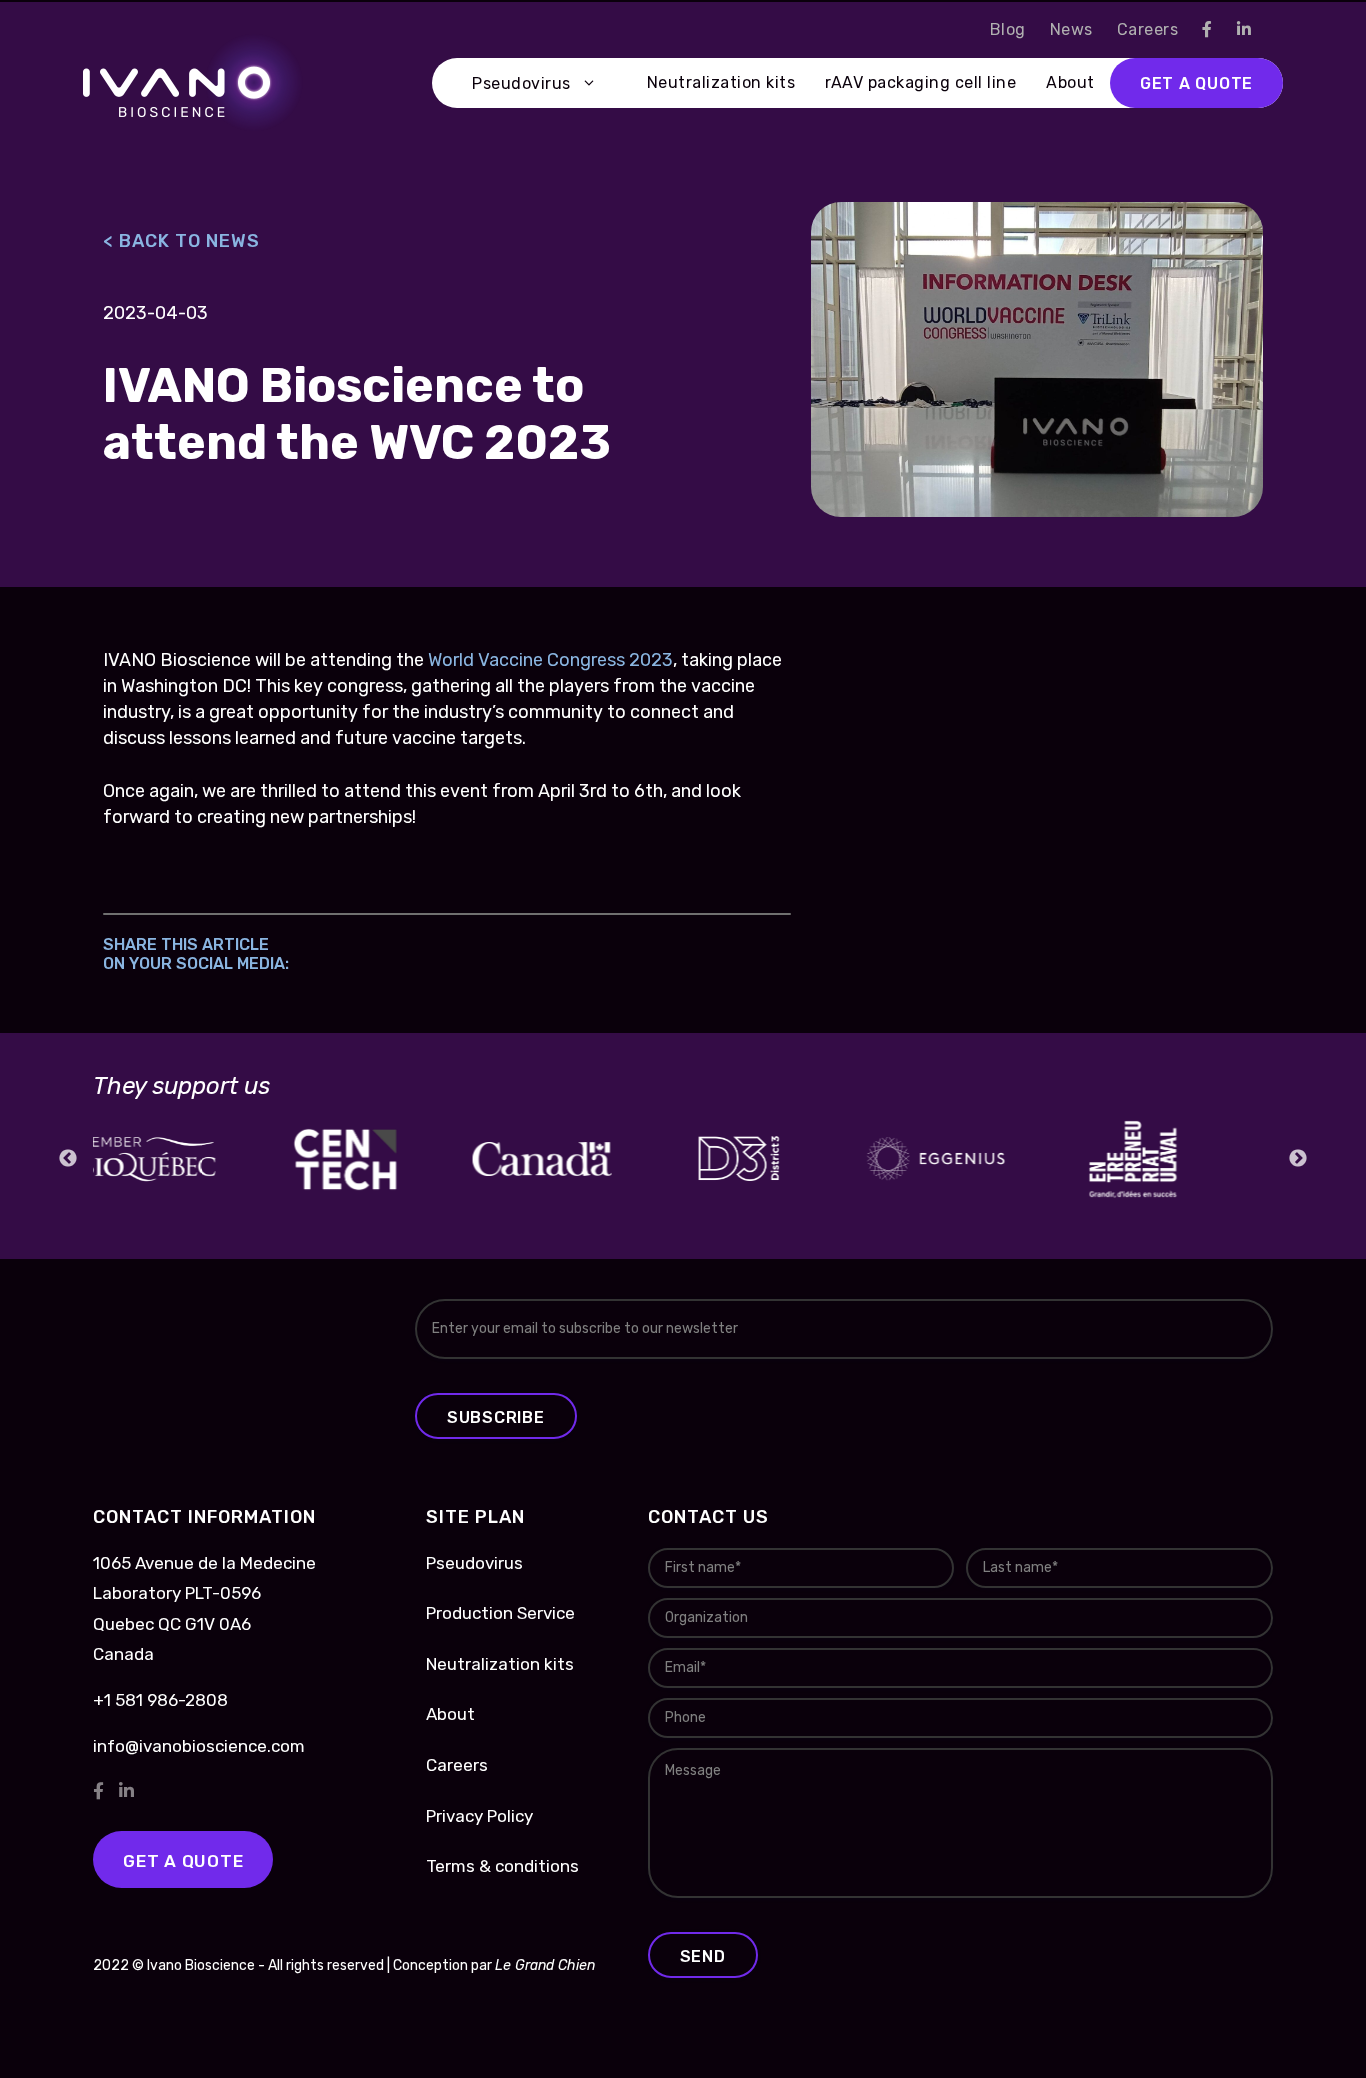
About (1070, 82)
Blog (1008, 29)
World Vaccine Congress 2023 (550, 660)
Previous (68, 1159)
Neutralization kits (721, 82)
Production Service (500, 1613)
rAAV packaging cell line (920, 82)
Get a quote (1196, 83)
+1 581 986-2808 (160, 1700)
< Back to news (181, 241)
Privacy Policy (479, 1816)
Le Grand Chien (545, 1965)
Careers (1148, 29)
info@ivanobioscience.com (199, 1746)
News (1071, 29)
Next (1298, 1159)
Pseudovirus (521, 83)
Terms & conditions (502, 1866)
